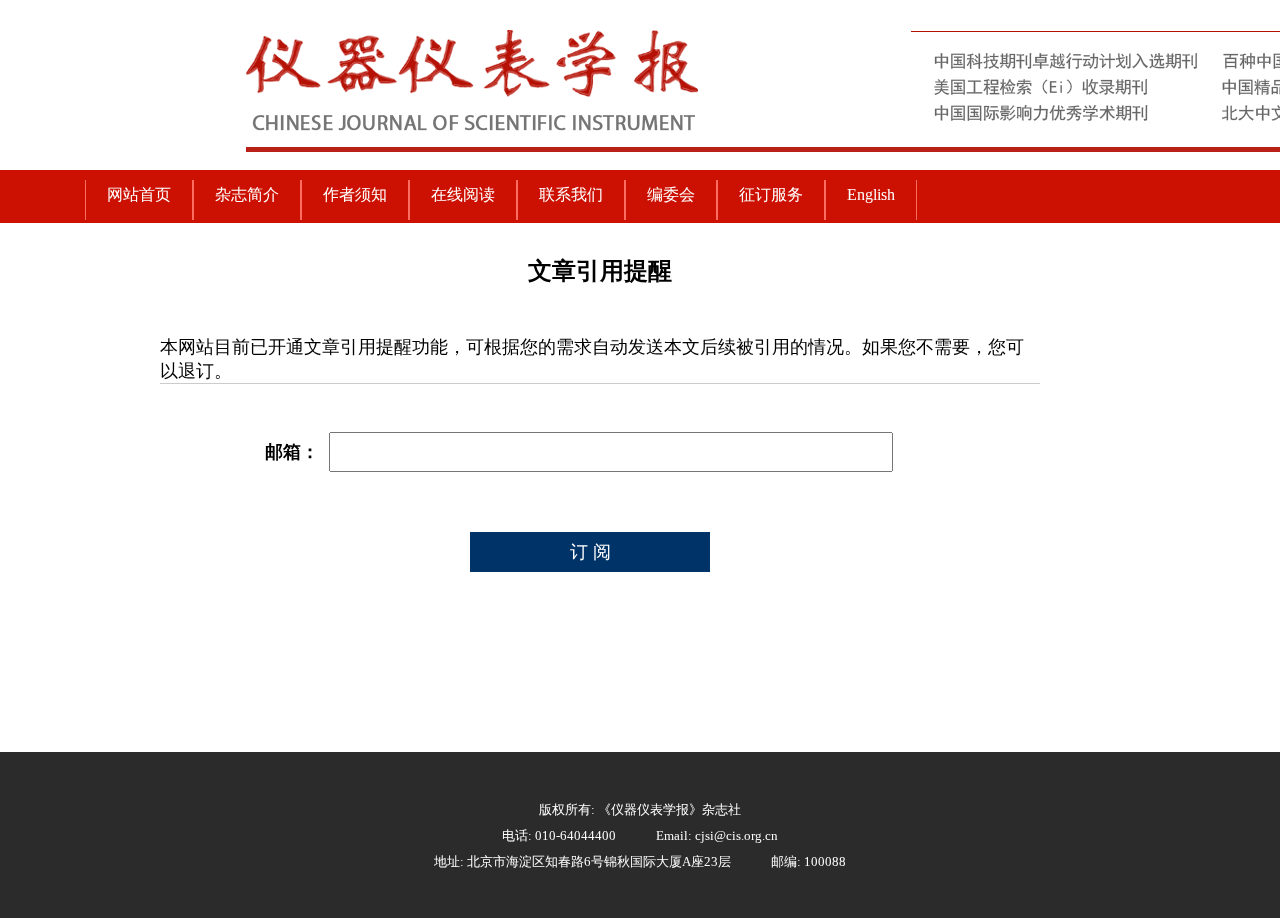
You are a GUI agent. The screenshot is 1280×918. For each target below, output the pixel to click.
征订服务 (771, 194)
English (871, 194)
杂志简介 (247, 194)
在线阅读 (463, 194)
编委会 (671, 194)
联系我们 (571, 194)
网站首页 (139, 194)
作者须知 (355, 194)
